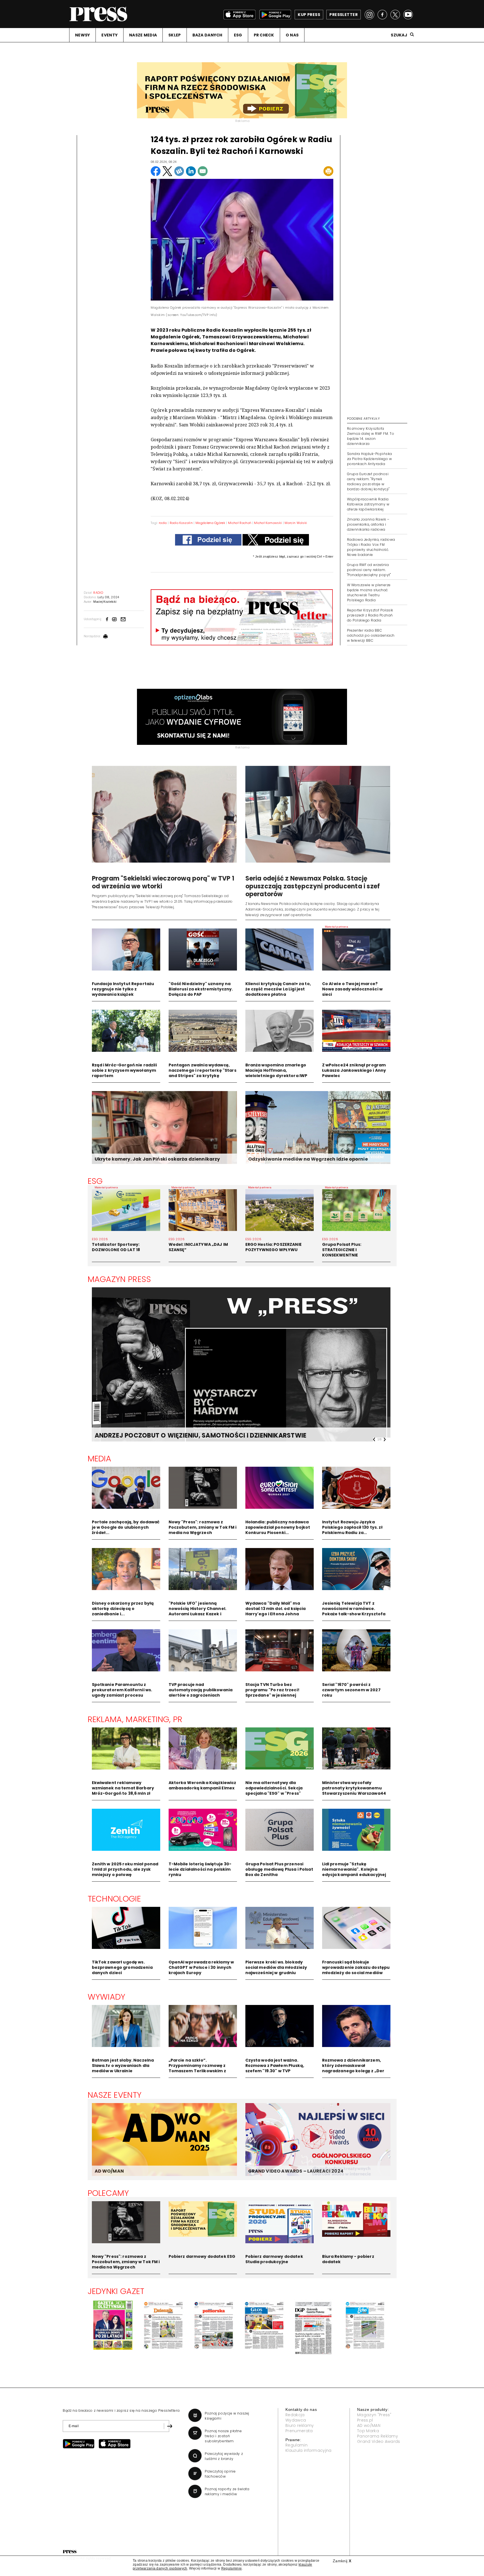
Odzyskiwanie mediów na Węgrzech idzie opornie (308, 1159)
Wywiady (107, 1997)
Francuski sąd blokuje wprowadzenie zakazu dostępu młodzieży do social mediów (356, 1967)
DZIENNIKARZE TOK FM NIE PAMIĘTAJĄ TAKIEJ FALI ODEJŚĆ (186, 1435)
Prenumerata (299, 2431)
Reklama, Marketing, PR (135, 1719)
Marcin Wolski (296, 523)
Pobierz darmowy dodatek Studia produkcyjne (274, 2259)
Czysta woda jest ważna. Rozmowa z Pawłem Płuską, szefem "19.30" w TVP (275, 2066)
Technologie (114, 1899)
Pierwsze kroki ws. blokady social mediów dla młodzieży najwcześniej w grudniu (276, 1967)
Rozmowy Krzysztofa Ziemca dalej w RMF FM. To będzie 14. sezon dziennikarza (371, 436)
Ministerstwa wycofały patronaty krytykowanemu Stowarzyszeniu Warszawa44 (354, 1788)
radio (163, 523)
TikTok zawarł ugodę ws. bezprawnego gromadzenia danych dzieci (122, 1967)
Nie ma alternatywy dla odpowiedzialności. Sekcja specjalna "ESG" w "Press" (274, 1788)
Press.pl (365, 2420)
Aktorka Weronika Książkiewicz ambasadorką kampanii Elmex (203, 1785)
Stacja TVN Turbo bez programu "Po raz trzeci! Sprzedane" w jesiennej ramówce (272, 1693)
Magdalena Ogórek (210, 523)
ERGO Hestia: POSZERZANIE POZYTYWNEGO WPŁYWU (274, 1247)
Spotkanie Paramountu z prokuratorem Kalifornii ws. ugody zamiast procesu (122, 1690)
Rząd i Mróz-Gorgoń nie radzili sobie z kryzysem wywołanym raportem (124, 1070)
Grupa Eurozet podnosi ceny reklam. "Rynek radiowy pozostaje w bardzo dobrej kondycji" (368, 481)
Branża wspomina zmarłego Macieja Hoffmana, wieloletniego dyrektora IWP (276, 1070)
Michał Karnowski (268, 523)
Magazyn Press (119, 1279)
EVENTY (110, 35)
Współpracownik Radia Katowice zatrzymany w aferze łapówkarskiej (368, 504)
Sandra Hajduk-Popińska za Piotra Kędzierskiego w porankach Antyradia (370, 459)
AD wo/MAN (369, 2425)
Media (100, 1459)
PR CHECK (264, 35)
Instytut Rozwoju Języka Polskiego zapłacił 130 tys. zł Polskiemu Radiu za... (352, 1527)
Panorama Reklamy (378, 2436)
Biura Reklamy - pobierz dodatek (348, 2259)
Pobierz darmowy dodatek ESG (202, 2256)
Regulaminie (232, 2568)
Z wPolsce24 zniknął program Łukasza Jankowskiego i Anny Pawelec (354, 1070)
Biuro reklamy (300, 2425)
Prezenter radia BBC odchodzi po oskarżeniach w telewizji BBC (371, 635)
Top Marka (368, 2431)
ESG (238, 35)
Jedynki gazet (116, 2291)
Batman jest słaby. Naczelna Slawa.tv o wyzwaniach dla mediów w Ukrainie (123, 2066)
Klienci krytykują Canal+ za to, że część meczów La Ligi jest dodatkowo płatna (278, 989)
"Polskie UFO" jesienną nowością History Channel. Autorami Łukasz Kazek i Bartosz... (198, 1611)
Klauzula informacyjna (309, 2450)
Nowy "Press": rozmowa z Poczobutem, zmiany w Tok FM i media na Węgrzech (203, 1527)
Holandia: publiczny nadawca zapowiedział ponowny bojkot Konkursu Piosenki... (278, 1527)
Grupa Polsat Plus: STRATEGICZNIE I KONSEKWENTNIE (342, 1250)
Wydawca (296, 2420)
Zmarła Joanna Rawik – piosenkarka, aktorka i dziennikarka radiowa (368, 524)
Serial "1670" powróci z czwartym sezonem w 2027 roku (351, 1690)
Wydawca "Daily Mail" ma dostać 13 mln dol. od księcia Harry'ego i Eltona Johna (276, 1609)
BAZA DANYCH (207, 35)
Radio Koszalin (181, 523)
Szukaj (399, 35)
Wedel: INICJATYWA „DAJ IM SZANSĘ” (198, 1247)
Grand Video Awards (379, 2441)
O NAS (292, 35)
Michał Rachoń (240, 523)
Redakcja (295, 2415)
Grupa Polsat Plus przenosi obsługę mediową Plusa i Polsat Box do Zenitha (279, 1869)
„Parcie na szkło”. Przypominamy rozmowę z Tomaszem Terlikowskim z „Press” (197, 2068)
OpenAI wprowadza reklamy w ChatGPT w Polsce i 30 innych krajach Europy (201, 1967)
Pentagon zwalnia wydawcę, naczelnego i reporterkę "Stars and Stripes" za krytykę (203, 1070)
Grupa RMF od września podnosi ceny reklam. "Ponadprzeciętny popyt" (369, 570)
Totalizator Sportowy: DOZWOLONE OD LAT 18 (116, 1247)
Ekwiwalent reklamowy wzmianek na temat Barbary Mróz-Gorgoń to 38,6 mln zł (123, 1788)
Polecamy (108, 2193)
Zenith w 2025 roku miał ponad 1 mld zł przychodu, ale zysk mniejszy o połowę (125, 1869)
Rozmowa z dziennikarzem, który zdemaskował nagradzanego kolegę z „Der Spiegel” (353, 2068)
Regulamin (296, 2445)
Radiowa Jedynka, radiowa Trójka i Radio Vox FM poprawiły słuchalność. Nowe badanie (371, 547)
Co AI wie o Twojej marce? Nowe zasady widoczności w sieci (352, 989)
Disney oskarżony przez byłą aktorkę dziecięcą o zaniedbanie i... (123, 1609)
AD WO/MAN (109, 2171)
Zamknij (342, 2561)
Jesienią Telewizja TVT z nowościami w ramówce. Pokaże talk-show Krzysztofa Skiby (354, 1611)
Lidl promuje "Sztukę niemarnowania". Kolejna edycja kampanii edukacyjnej (354, 1869)
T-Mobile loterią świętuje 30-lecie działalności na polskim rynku (200, 1869)
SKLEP (174, 35)
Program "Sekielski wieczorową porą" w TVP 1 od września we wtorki (163, 882)
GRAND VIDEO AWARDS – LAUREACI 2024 (296, 2171)
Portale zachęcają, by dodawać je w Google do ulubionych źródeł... (126, 1527)
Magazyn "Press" (374, 2415)
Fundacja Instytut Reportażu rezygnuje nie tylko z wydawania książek (123, 989)
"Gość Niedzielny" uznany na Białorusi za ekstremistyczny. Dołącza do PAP (201, 989)
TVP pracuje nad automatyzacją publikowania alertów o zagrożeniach (201, 1690)
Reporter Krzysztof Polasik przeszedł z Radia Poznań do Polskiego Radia (370, 615)
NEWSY (82, 35)
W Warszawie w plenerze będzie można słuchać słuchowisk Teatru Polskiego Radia (369, 592)
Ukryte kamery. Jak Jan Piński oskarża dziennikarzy (157, 1159)
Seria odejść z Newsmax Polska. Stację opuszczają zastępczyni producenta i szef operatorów (313, 886)
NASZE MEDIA (143, 35)
